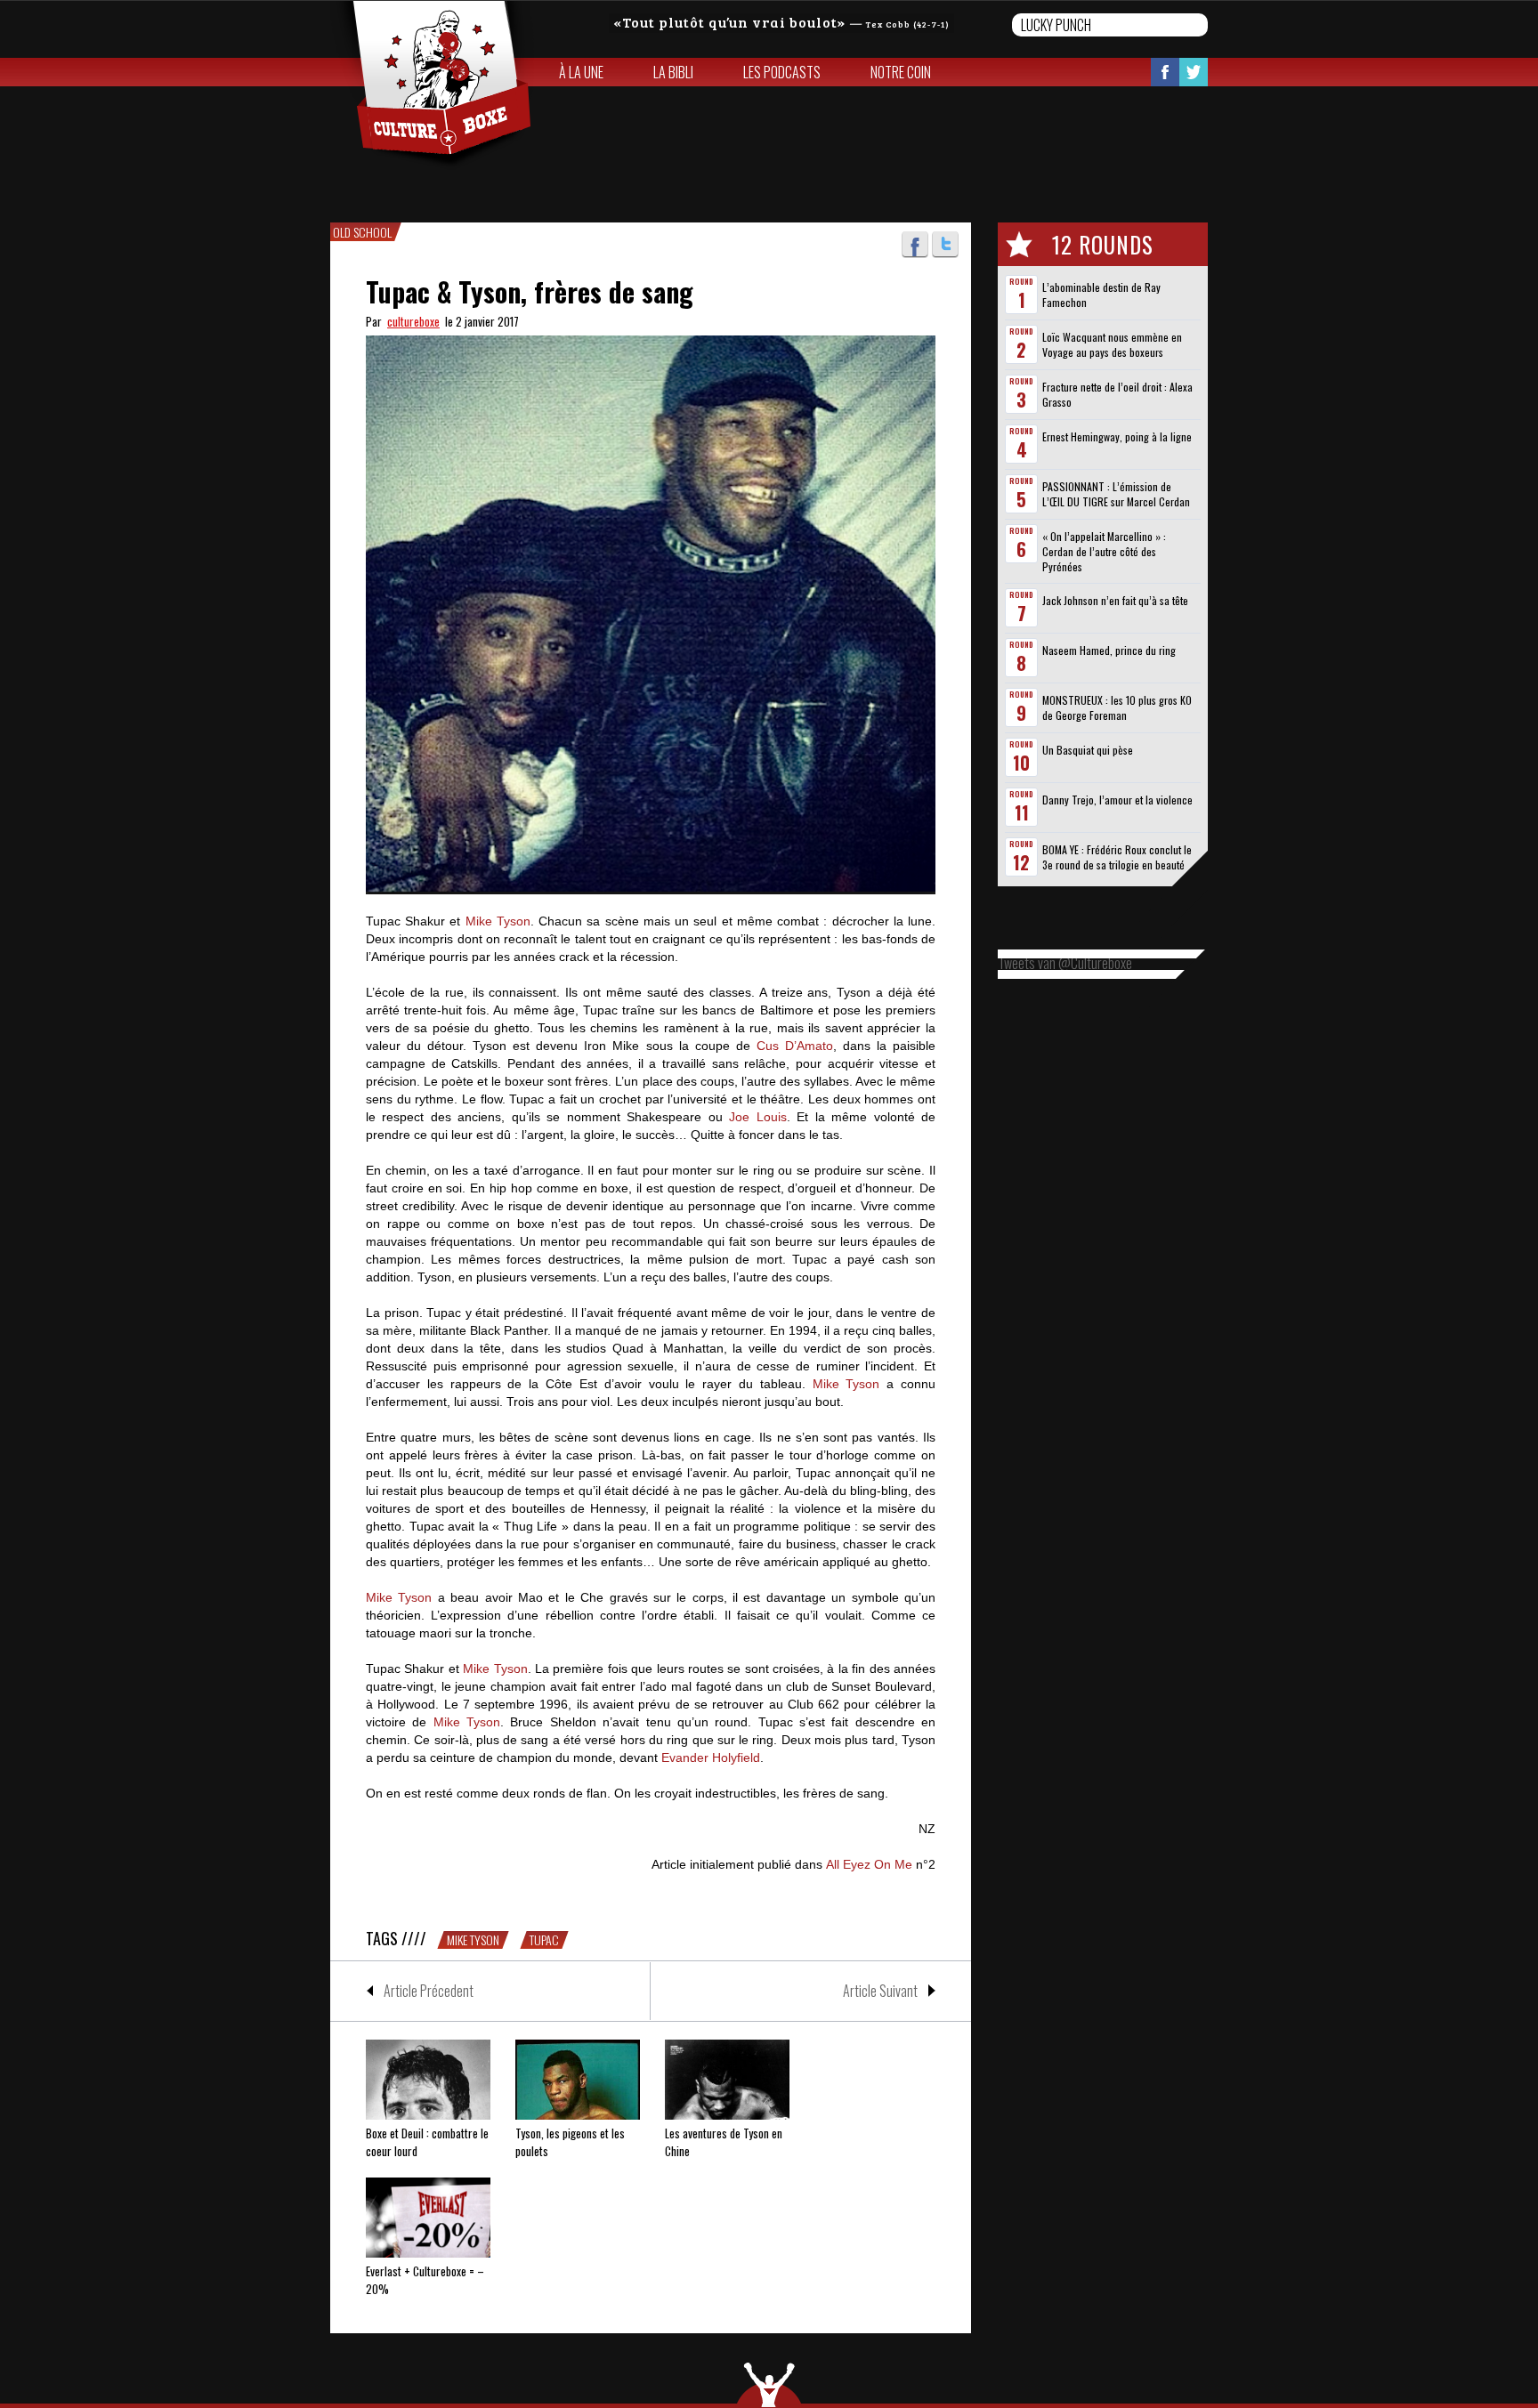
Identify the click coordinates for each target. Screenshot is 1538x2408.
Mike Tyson (473, 1940)
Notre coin (901, 72)
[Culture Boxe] (432, 85)
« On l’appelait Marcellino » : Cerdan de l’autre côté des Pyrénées (1104, 551)
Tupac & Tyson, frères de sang (530, 291)
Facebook (1165, 72)
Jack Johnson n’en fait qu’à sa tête (1115, 600)
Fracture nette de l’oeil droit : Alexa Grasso (1117, 394)
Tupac (544, 1940)
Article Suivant (880, 1991)
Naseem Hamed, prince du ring (1109, 650)
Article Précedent (429, 1991)
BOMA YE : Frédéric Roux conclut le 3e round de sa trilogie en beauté (1117, 857)
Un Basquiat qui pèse (1088, 750)
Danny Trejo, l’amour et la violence (1117, 800)
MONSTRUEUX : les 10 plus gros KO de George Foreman (1117, 707)
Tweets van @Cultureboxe (1065, 963)
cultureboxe (413, 321)
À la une (581, 72)
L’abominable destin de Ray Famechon (1101, 295)
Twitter (1194, 72)
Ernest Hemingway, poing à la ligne (1117, 436)
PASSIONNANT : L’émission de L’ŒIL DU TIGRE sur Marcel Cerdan (1116, 494)
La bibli (673, 72)
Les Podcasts (782, 72)
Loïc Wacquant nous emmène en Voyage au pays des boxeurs (1112, 344)
